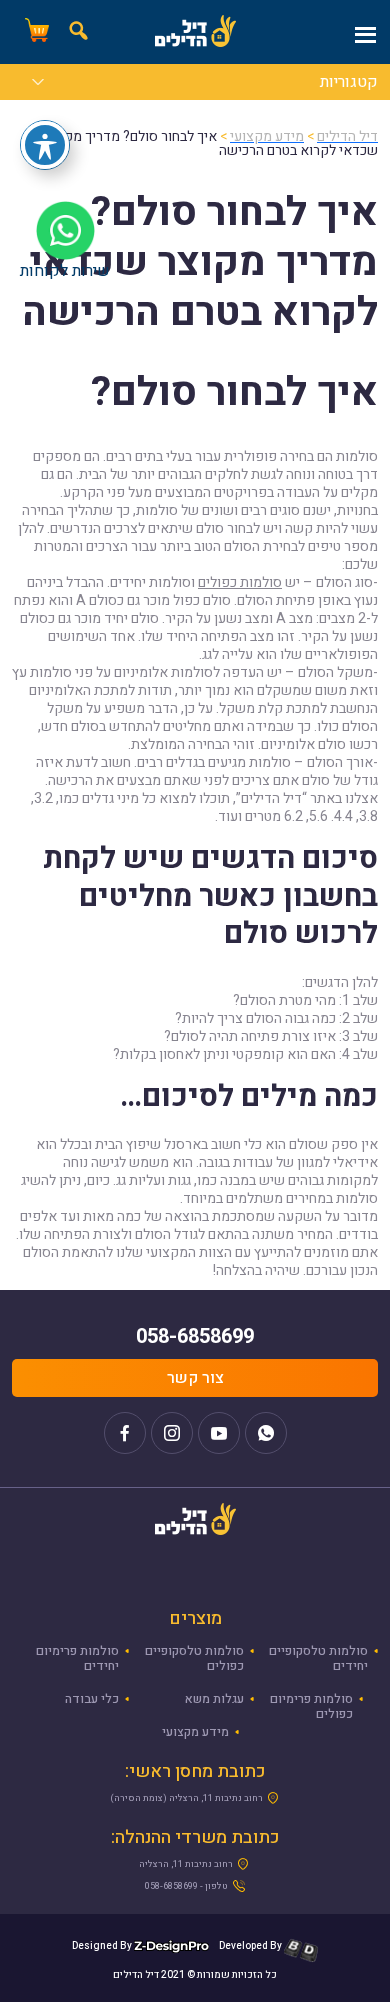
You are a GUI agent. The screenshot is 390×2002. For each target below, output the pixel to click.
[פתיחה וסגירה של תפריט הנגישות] (45, 145)
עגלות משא (214, 1699)
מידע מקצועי (195, 1732)
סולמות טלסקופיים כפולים (194, 1658)
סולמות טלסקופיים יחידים (318, 1658)
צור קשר (195, 1378)
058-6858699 (195, 1336)
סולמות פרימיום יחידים (77, 1658)
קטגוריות (349, 84)
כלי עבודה (92, 1699)
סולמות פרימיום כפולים (311, 1706)
